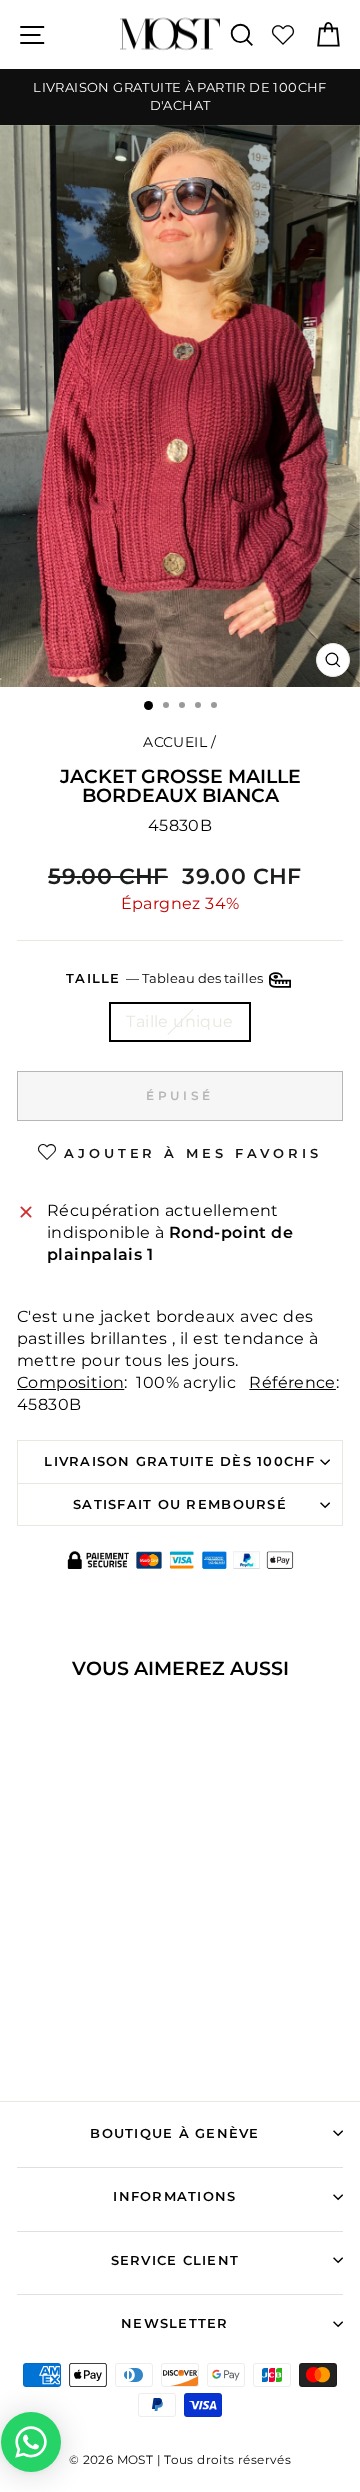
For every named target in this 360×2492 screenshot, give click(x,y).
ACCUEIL (175, 742)
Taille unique (179, 1021)
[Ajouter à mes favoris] (36, 1727)
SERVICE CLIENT (175, 2260)
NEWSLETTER (175, 2323)
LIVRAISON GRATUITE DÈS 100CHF (179, 1461)
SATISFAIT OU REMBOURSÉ (180, 1504)
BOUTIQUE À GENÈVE (174, 2133)
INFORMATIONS (174, 2196)
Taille (166, 978)
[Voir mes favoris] (283, 34)
